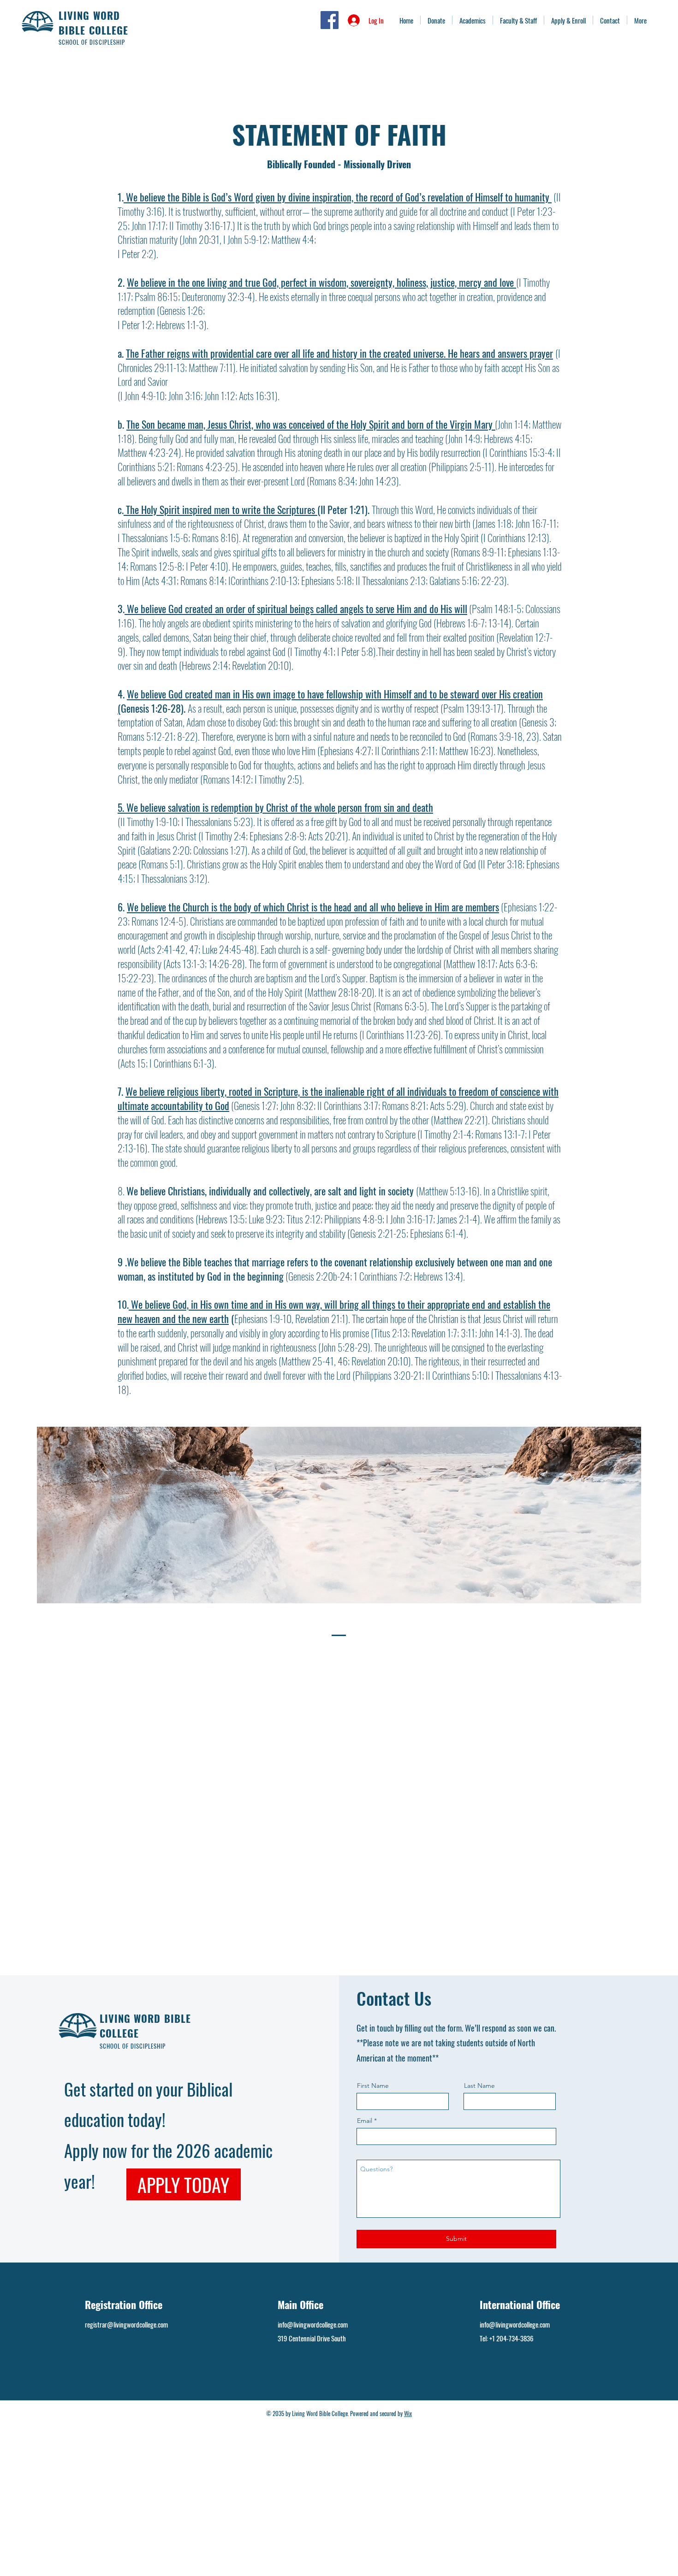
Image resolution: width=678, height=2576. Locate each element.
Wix (408, 2413)
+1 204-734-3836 (511, 2338)
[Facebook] (330, 20)
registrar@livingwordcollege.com (126, 2324)
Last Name (479, 2086)
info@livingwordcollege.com (313, 2324)
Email (365, 2121)
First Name (373, 2086)
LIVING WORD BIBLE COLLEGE (93, 23)
